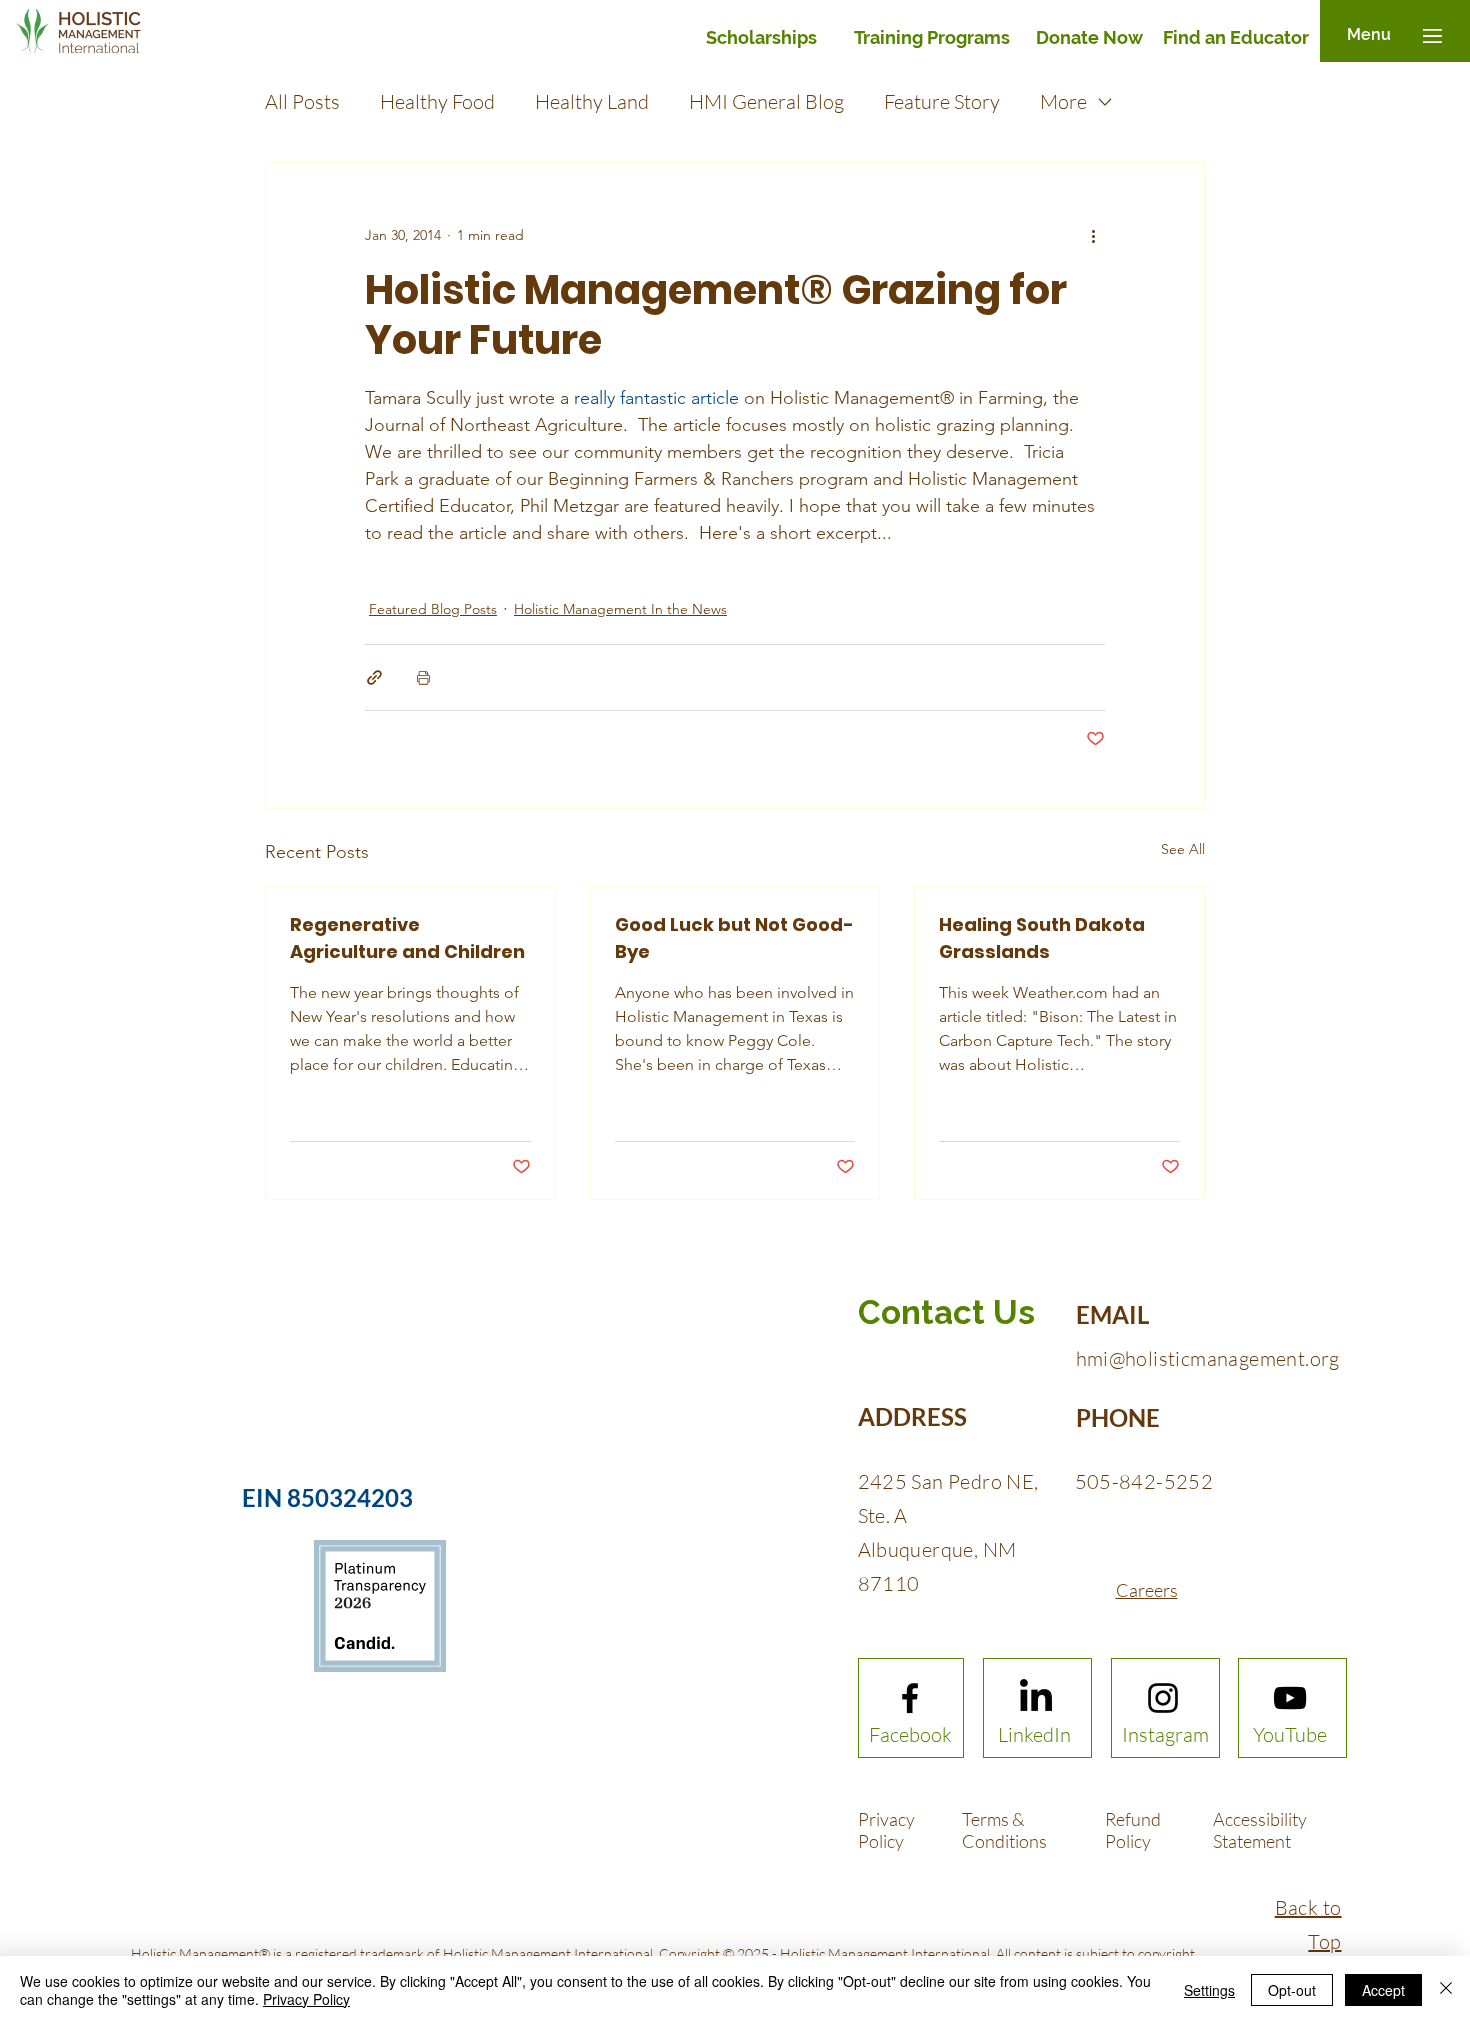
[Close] (1446, 1990)
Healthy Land (592, 101)
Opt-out (1292, 1990)
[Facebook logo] (910, 1698)
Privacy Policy (306, 1999)
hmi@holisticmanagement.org (1208, 1358)
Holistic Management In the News (620, 609)
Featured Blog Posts (433, 609)
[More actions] (1093, 235)
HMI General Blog (766, 101)
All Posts (302, 101)
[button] (1369, 35)
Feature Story (942, 101)
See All (1183, 849)
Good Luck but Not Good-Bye (734, 938)
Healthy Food (437, 101)
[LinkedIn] (1036, 1698)
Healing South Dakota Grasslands (1042, 938)
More (1063, 101)
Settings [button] (1209, 1990)
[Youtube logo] (1290, 1698)
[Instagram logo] (1163, 1698)
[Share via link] (374, 677)
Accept (1383, 1990)
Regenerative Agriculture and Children (407, 938)
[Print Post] (423, 677)
